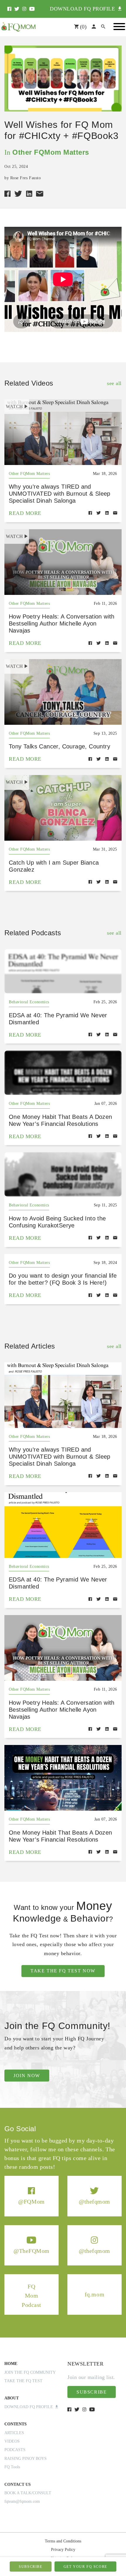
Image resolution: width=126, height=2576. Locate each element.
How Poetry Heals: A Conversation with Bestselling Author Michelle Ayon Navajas (62, 623)
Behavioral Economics (29, 1002)
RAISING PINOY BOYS (25, 2459)
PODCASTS (15, 2450)
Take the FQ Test (23, 2381)
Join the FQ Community (30, 2372)
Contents (16, 2424)
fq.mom (94, 2294)
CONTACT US (18, 2484)
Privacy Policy (63, 2550)
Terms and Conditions (63, 2541)
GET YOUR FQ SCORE (85, 2567)
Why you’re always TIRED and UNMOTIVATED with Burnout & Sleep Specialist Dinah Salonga (60, 494)
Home (11, 2364)
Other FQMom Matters (51, 152)
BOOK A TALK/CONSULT (28, 2493)
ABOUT (12, 2398)
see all (114, 383)
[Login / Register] (94, 27)
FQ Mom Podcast (31, 2295)
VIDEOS (12, 2441)
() (82, 27)
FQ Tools (12, 2467)
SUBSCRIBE (30, 2567)
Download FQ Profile (30, 2407)
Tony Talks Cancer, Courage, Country (59, 746)
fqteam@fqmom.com (22, 2501)
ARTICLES (14, 2433)
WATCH (15, 406)
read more (25, 513)
